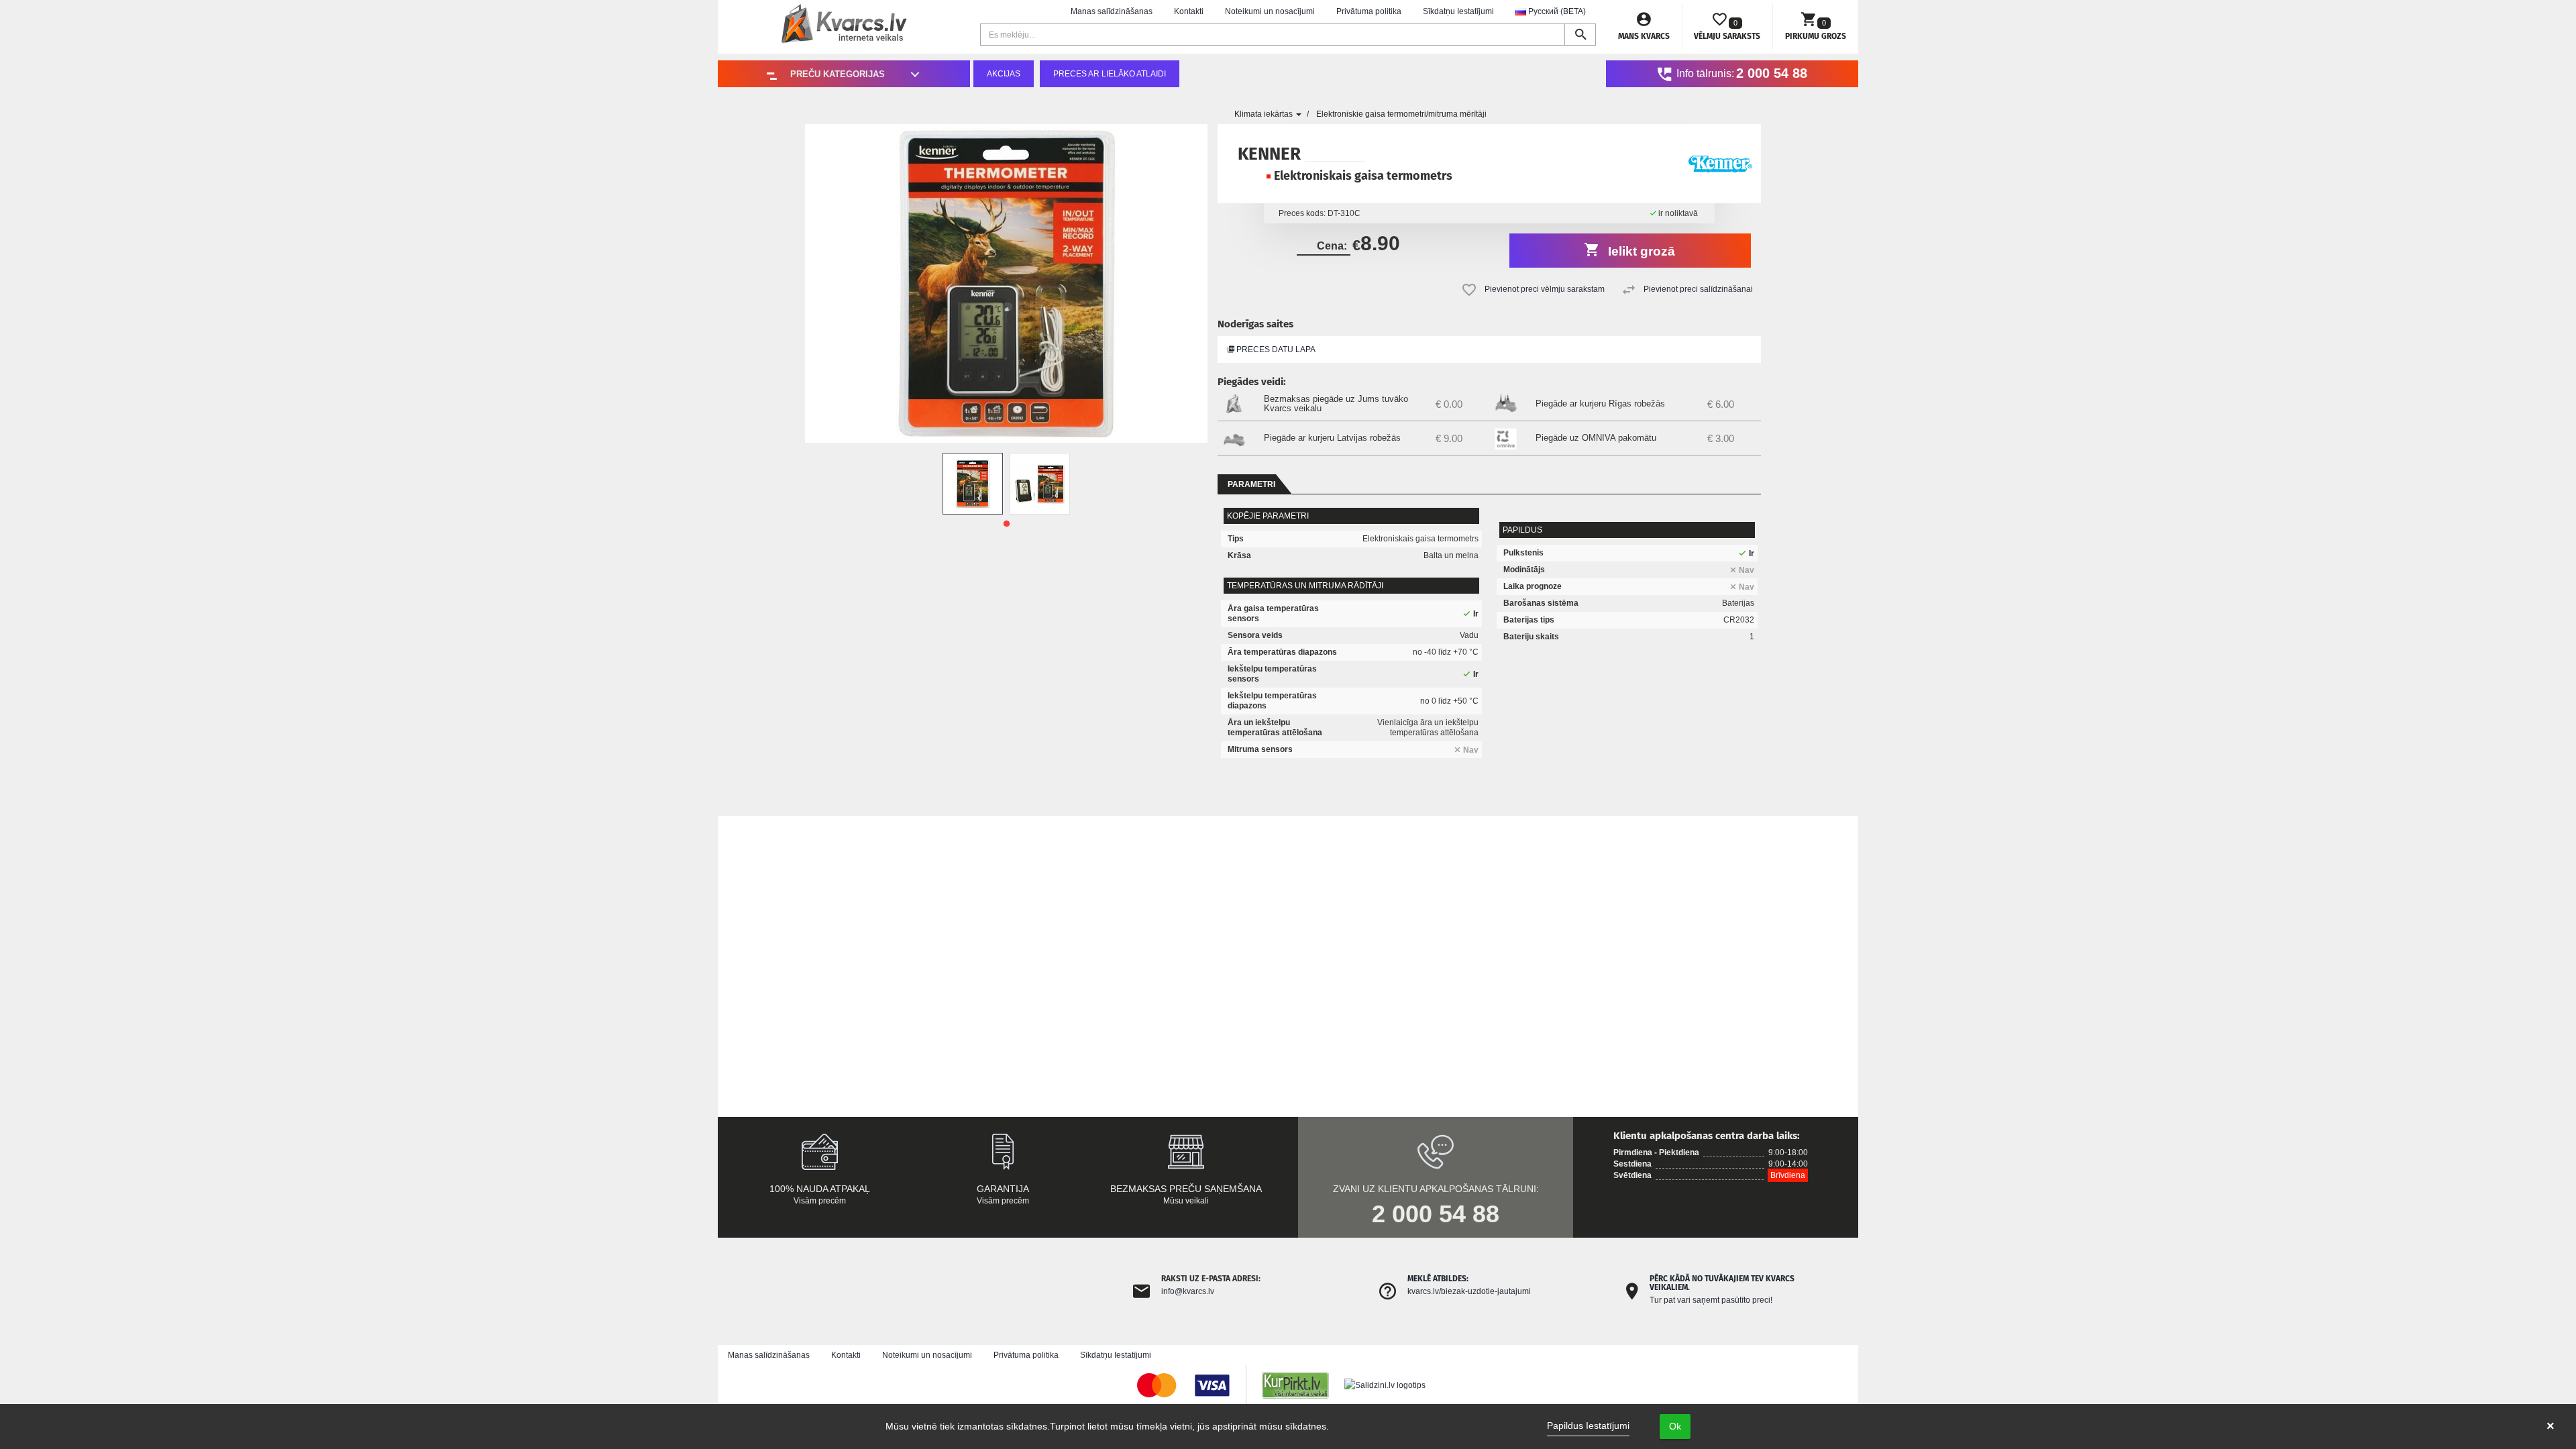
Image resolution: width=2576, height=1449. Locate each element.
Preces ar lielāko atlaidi (1110, 74)
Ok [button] (1675, 1426)
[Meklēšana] (1580, 35)
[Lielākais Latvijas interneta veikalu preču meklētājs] (1302, 1385)
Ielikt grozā (1640, 251)
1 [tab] (1006, 524)
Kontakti (1189, 11)
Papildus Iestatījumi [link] (1588, 1426)
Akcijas (1004, 74)
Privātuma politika (1369, 11)
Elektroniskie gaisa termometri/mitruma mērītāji (1401, 114)
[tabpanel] (973, 484)
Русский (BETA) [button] (1556, 11)
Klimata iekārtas (1265, 114)
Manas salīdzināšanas (1112, 11)
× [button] (2551, 1426)
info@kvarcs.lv (1188, 1291)
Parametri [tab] (1251, 484)
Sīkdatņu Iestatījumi (1458, 11)
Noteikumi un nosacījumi (1270, 11)
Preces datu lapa (1275, 350)
